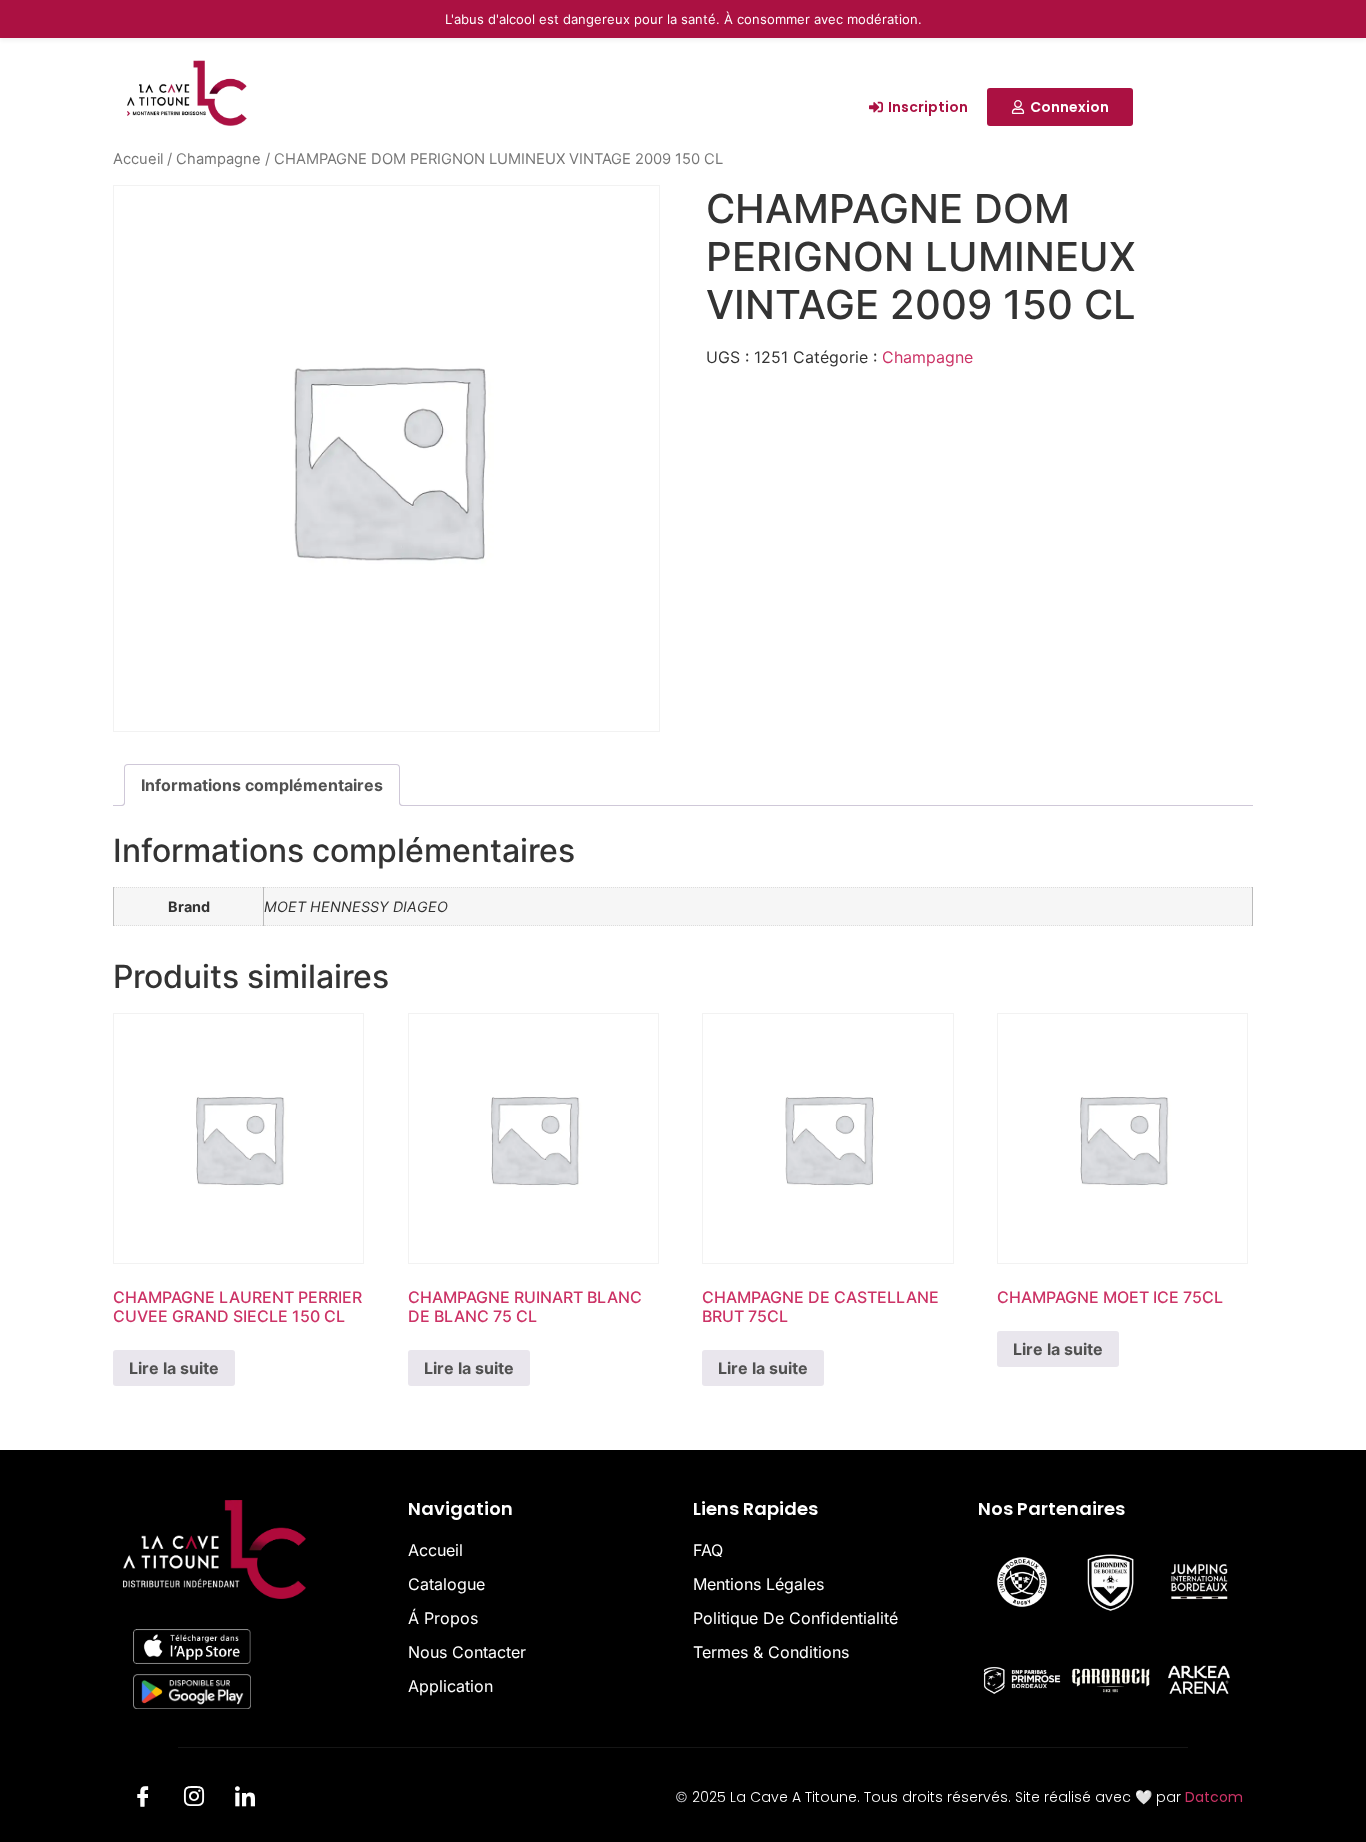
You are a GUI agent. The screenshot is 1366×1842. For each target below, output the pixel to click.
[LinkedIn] (245, 1800)
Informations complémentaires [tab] (262, 785)
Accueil (138, 159)
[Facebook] (143, 1800)
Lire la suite (174, 1368)
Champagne (218, 159)
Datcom (1214, 1797)
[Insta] (194, 1800)
